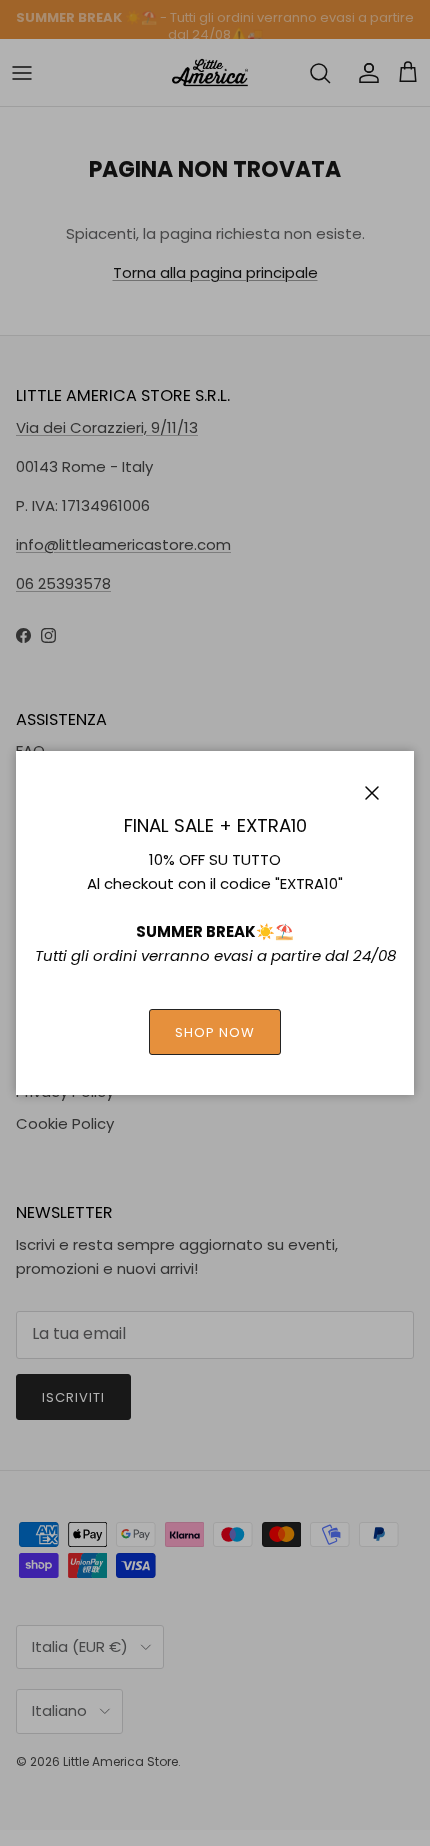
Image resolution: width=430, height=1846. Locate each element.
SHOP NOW (215, 1032)
